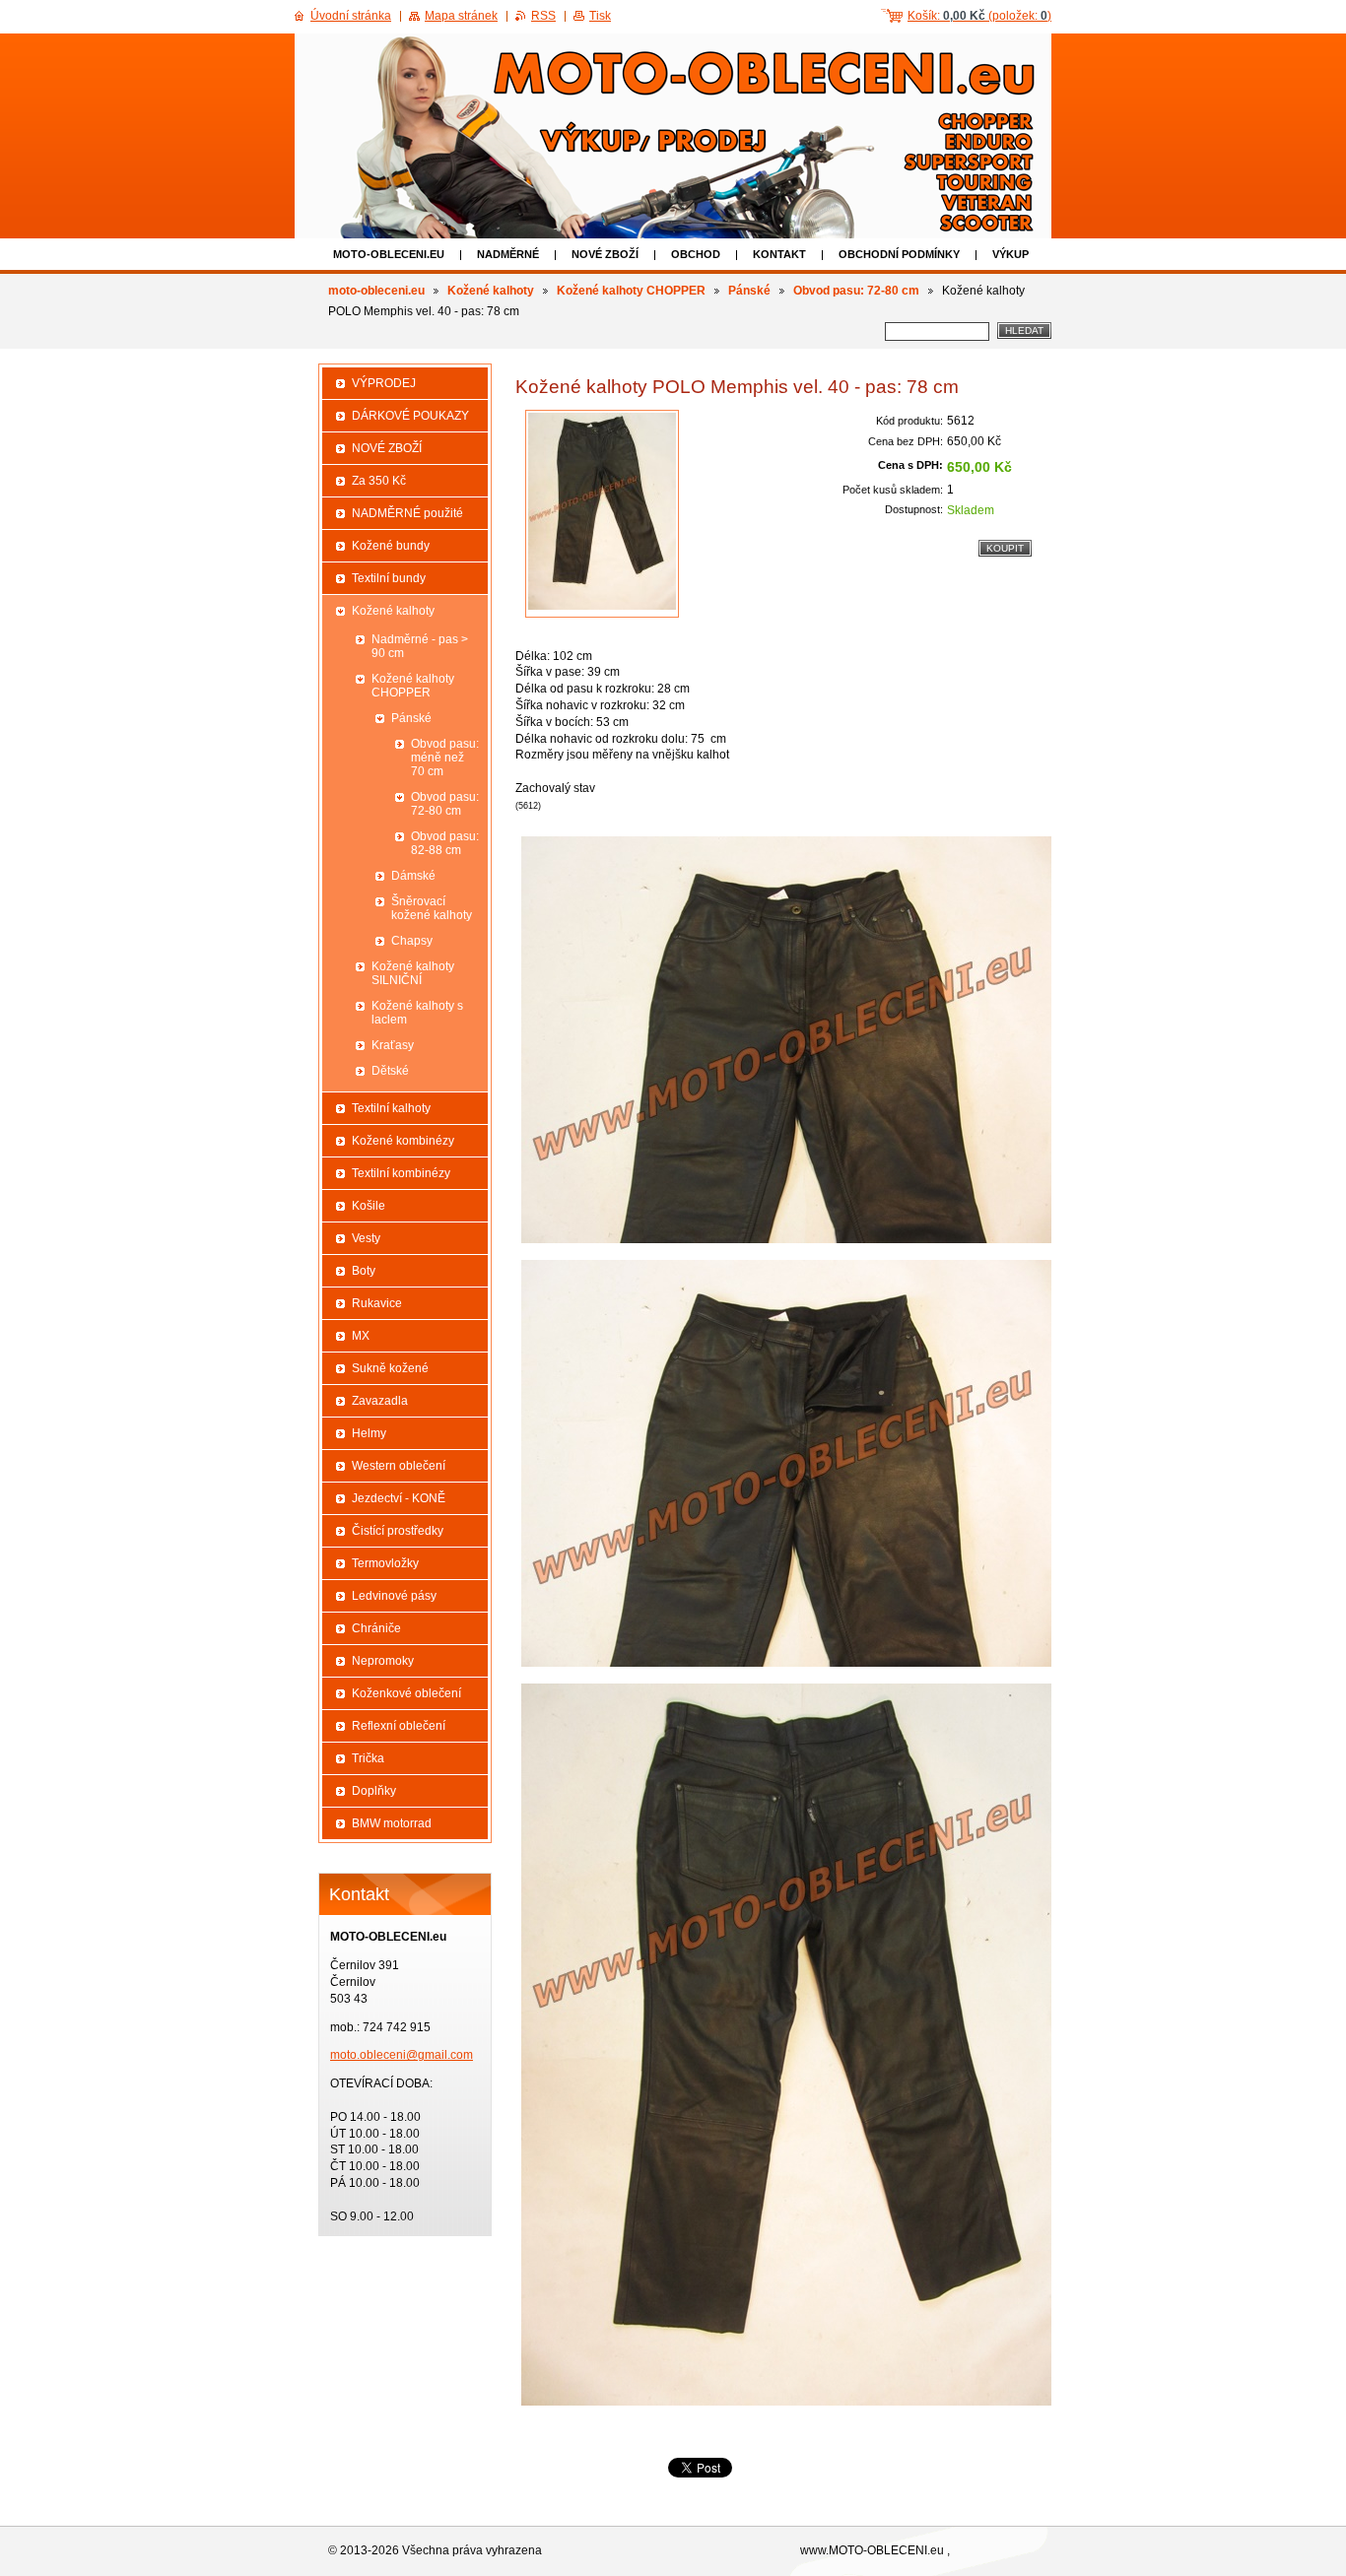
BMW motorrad (392, 1823)
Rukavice (377, 1303)
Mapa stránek (461, 16)
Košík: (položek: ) (979, 16)
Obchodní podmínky (899, 254)
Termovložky (385, 1563)
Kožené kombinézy (403, 1141)
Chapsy (412, 941)
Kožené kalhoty (491, 291)
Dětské (390, 1071)
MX (361, 1336)
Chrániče (376, 1628)
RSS (543, 16)
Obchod (696, 254)
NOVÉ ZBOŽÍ (605, 254)
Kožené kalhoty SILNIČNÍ (413, 973)
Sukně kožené (390, 1368)
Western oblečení (399, 1466)
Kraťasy (393, 1045)
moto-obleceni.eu (389, 254)
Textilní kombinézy (401, 1173)
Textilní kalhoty (391, 1108)
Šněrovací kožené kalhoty (432, 908)
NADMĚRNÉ (508, 254)
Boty (364, 1271)
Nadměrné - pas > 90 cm (420, 646)
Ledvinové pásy (394, 1596)
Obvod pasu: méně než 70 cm (445, 758)
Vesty (366, 1238)
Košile (369, 1206)
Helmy (369, 1433)
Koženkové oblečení (406, 1693)
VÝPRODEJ (384, 383)
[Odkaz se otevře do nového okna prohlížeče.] (602, 514)
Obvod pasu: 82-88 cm (445, 843)
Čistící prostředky (398, 1531)
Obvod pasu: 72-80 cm (856, 291)
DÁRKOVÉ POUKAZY (410, 416)
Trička (368, 1758)
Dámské (413, 876)
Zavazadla (380, 1401)
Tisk (600, 16)
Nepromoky (383, 1661)
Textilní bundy (389, 578)
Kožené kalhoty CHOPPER (631, 291)
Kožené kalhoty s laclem (417, 1013)
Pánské (749, 291)
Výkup (1010, 254)
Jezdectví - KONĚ (399, 1498)
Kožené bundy (391, 546)
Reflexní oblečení (399, 1726)
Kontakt (779, 254)
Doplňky (374, 1791)
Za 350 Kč (379, 481)
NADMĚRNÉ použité (407, 513)
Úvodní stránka (351, 16)
